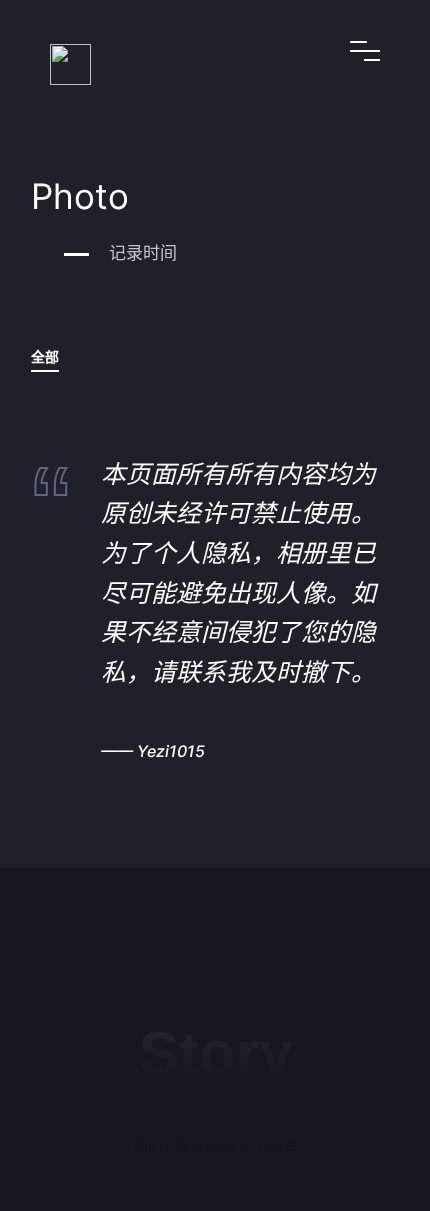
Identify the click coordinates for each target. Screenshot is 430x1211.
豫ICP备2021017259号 (215, 1147)
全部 (45, 356)
